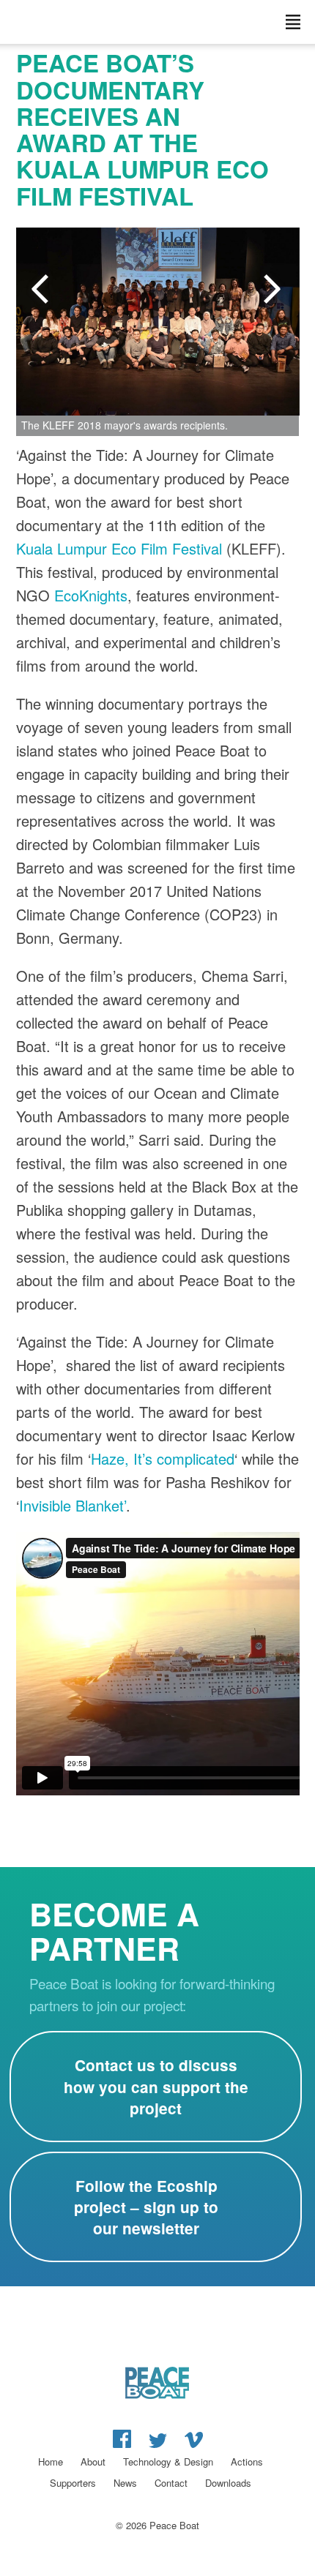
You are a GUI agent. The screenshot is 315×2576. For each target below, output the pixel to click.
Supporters (73, 2483)
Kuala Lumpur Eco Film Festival (119, 548)
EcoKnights (91, 595)
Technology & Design (168, 2462)
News (125, 2483)
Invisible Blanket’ (73, 1505)
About (93, 2462)
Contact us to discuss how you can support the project (156, 2086)
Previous (42, 290)
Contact (171, 2483)
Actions (247, 2462)
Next (274, 290)
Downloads (228, 2483)
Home (51, 2462)
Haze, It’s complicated (163, 1458)
